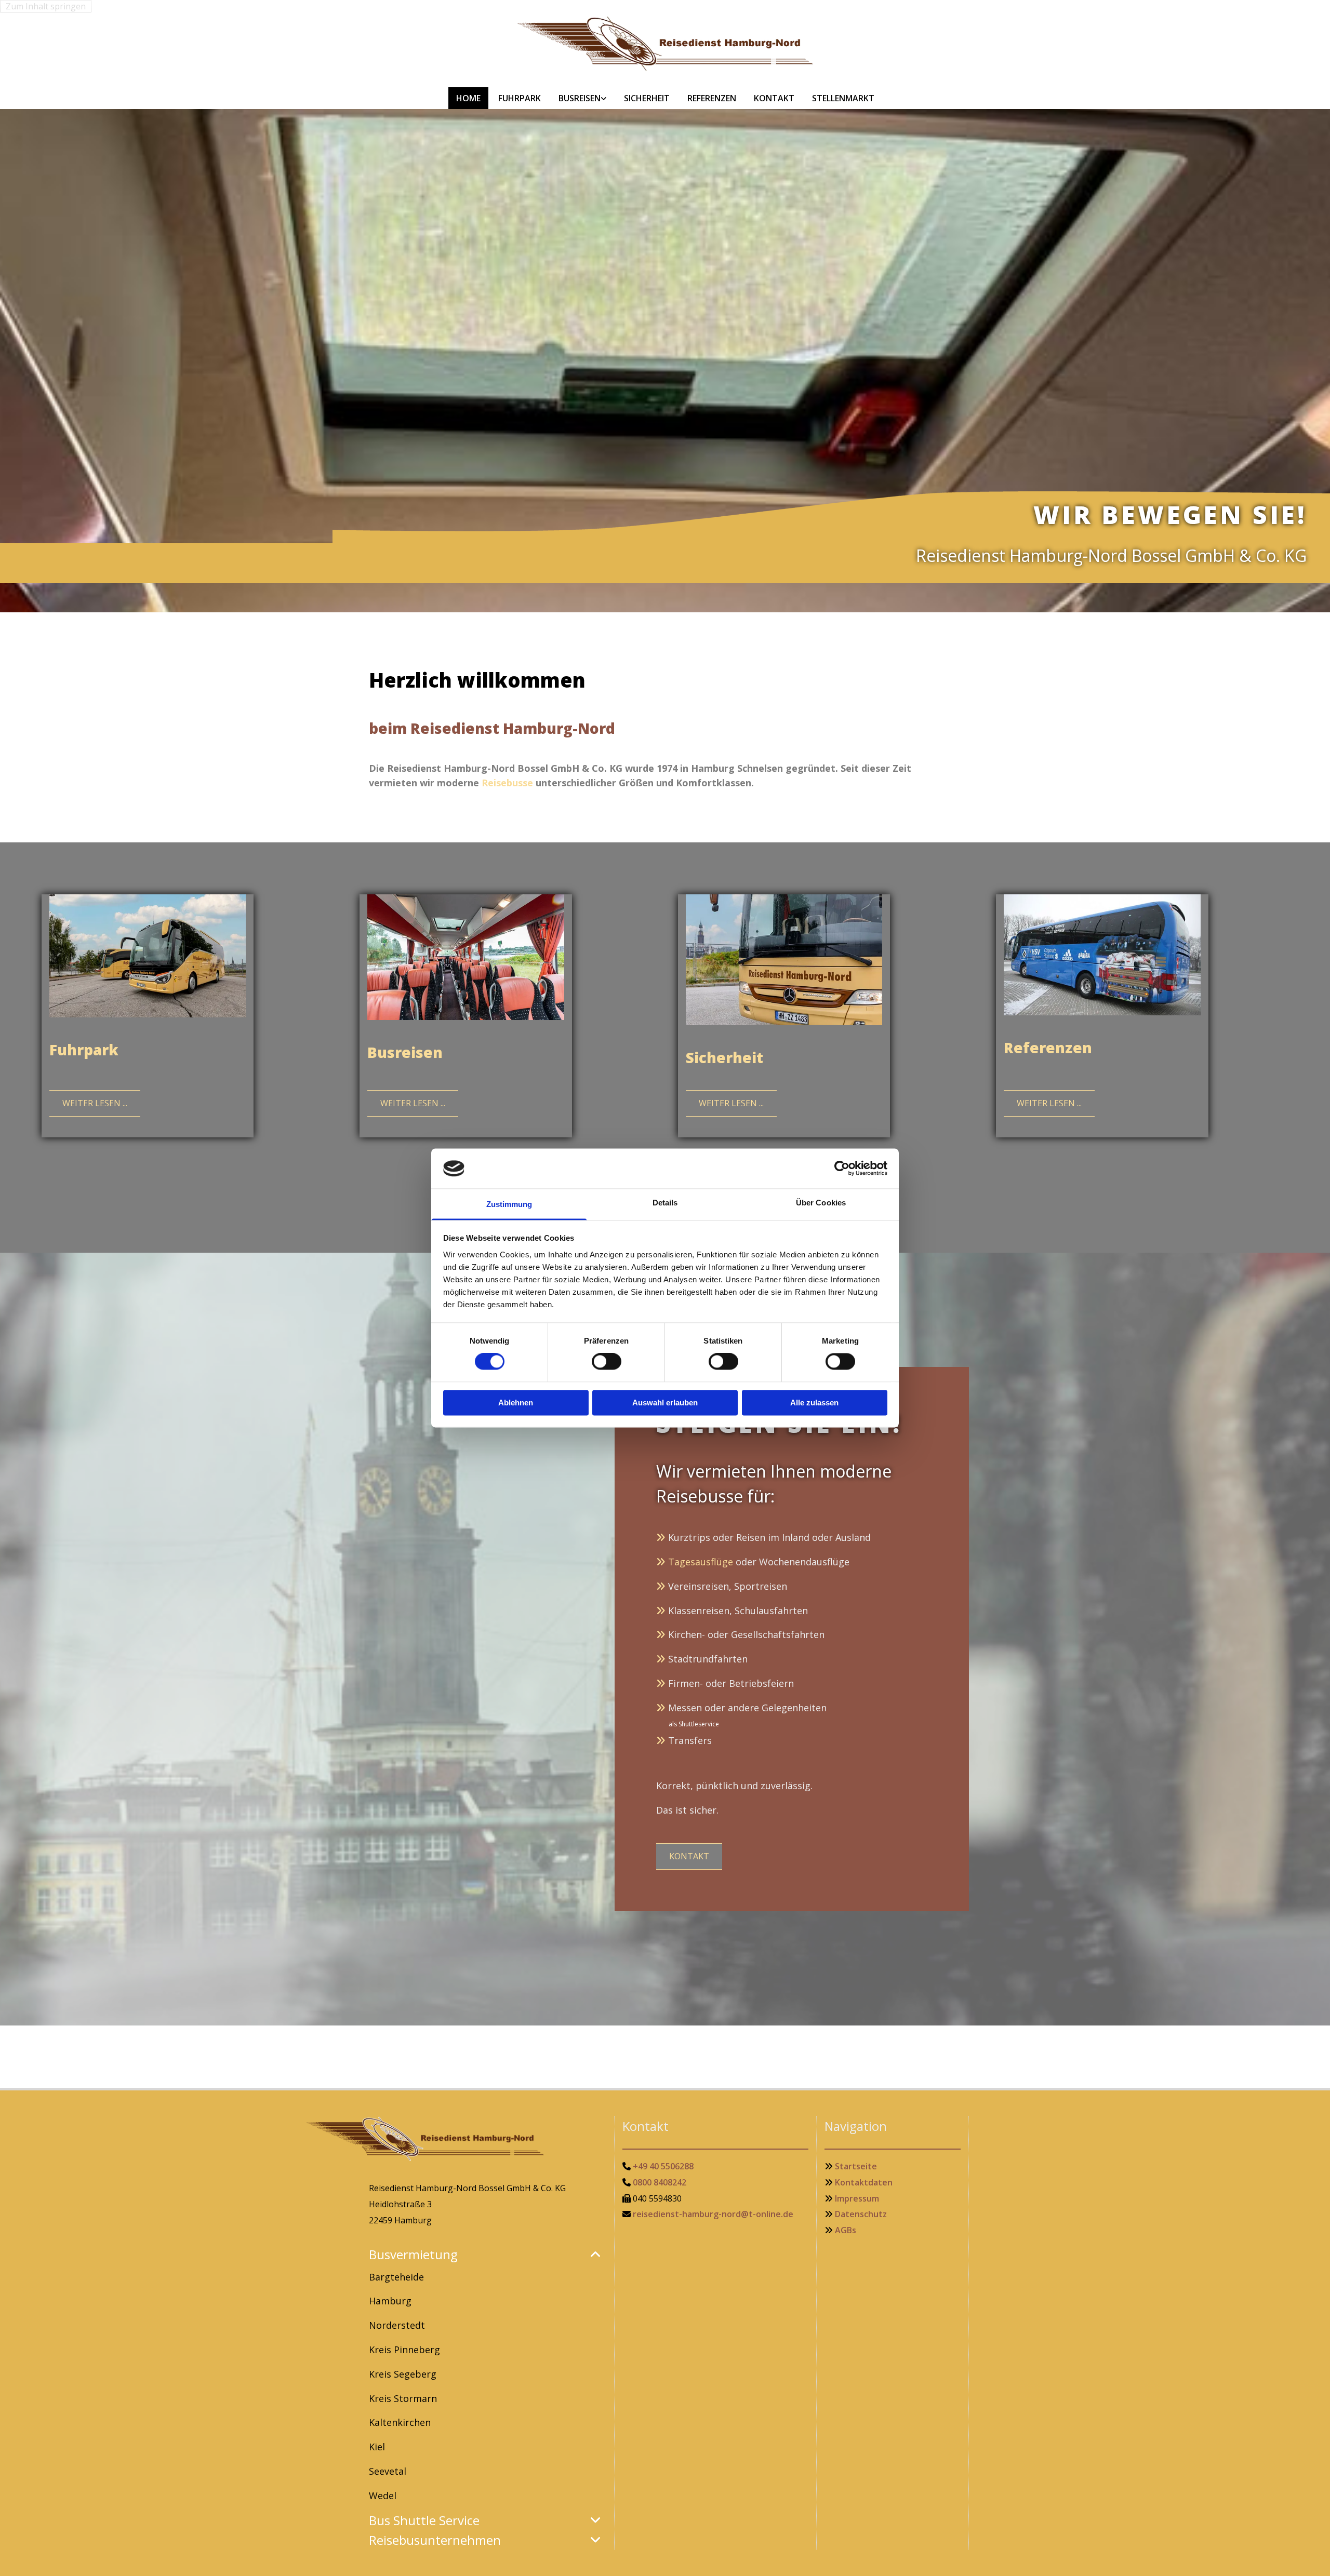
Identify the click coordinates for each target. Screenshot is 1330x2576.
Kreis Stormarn (403, 2398)
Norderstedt (397, 2325)
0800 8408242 (660, 2182)
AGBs (846, 2230)
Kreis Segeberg (403, 2374)
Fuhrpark (520, 98)
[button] (1265, 587)
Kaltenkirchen (400, 2422)
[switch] (607, 1362)
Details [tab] (665, 1203)
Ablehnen (516, 1403)
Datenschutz (861, 2214)
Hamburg (390, 2301)
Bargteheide (396, 2277)
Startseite (856, 2166)
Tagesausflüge (701, 1562)
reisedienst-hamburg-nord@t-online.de (713, 2214)
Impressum (857, 2198)
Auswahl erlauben (665, 1403)
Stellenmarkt (843, 98)
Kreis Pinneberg (404, 2350)
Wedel (383, 2496)
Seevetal (388, 2471)
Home (468, 98)
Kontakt (774, 98)
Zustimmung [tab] (509, 1204)
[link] (582, 98)
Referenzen (712, 98)
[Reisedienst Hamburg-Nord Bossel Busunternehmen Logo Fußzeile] (488, 2139)
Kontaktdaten (864, 2182)
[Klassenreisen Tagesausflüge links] (604, 98)
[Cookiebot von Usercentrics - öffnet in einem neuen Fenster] (842, 1169)
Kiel (377, 2447)
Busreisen (580, 98)
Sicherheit (647, 98)
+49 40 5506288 (663, 2166)
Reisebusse (507, 783)
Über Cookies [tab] (821, 1203)
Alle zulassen (814, 1403)
